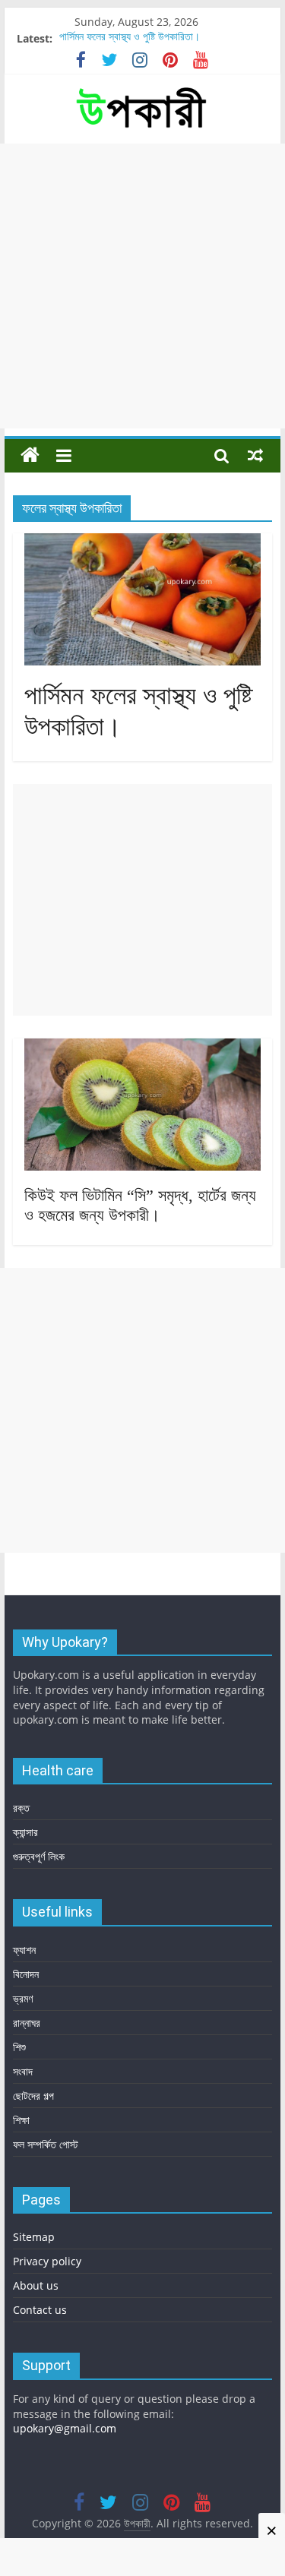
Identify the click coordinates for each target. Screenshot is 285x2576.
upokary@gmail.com (65, 2428)
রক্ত (21, 1808)
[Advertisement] (142, 286)
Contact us (40, 2310)
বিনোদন (26, 1974)
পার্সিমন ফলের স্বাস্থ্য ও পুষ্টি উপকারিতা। (130, 38)
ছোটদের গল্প (33, 2096)
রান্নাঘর (27, 2023)
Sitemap (34, 2237)
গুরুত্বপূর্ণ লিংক (39, 1856)
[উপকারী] (30, 455)
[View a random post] (255, 455)
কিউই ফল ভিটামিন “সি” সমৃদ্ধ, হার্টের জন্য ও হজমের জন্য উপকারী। (140, 1205)
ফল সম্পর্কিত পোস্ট (46, 2144)
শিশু (19, 2047)
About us (36, 2285)
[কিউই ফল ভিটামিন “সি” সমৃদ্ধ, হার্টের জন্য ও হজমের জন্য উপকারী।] (143, 1048)
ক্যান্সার (25, 1832)
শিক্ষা (21, 2120)
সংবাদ (23, 2071)
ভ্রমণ (23, 1998)
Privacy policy (47, 2261)
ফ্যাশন (24, 1950)
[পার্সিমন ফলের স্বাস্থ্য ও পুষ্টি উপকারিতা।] (143, 542)
